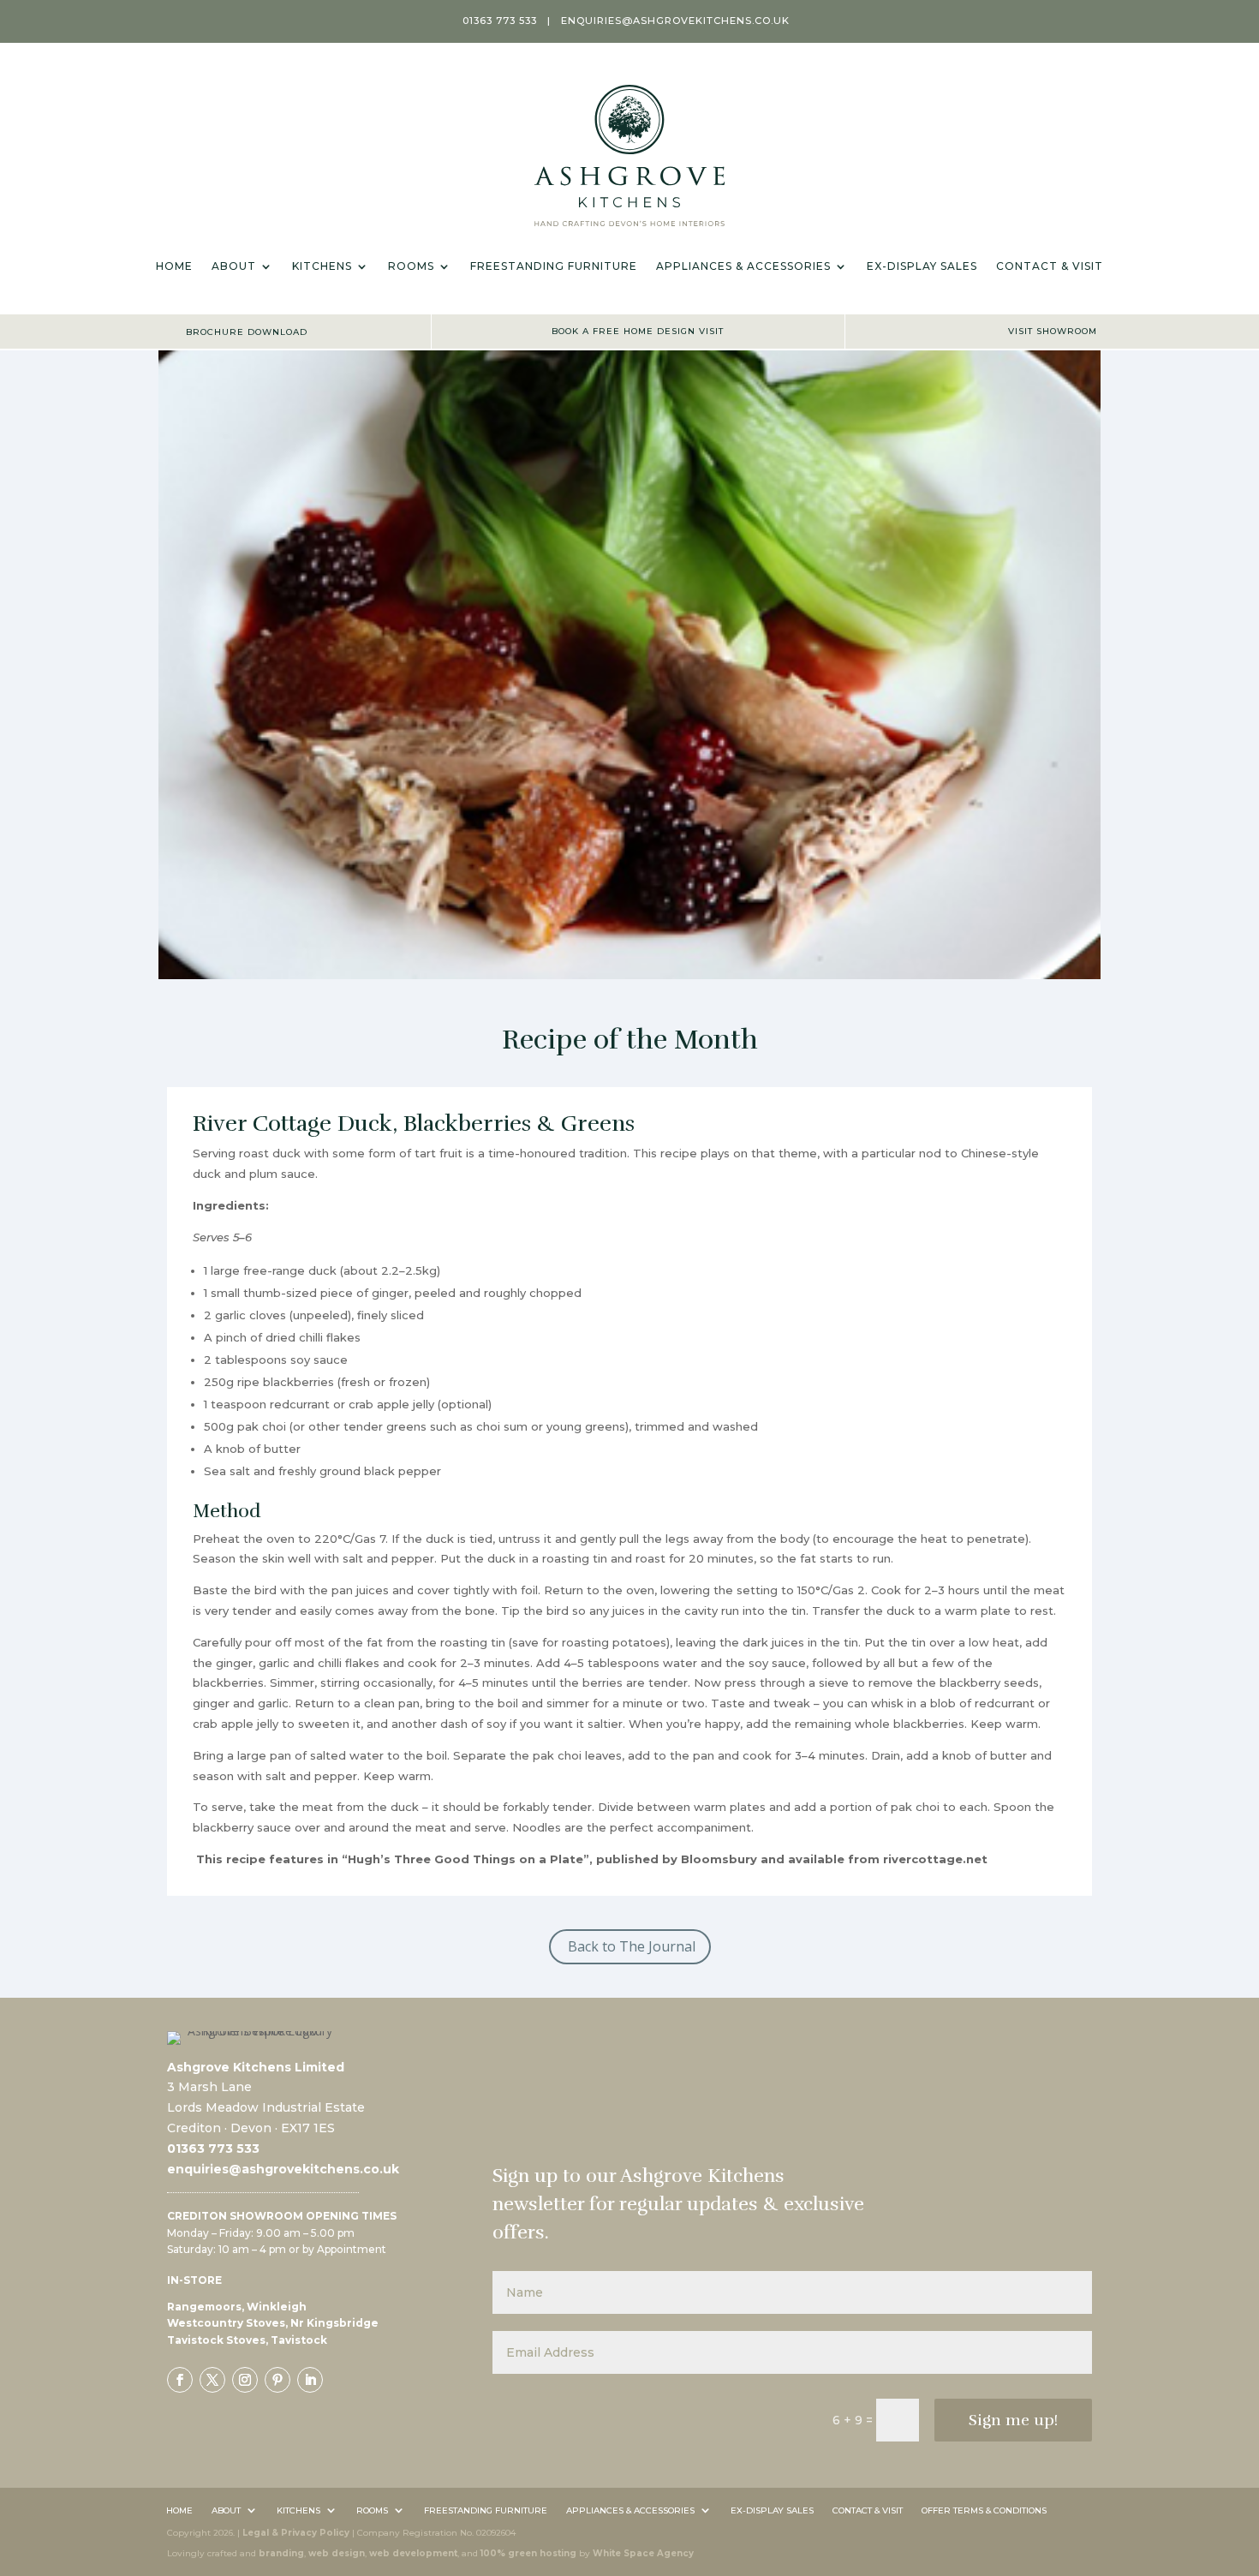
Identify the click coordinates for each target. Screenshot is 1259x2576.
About (234, 266)
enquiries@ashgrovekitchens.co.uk (675, 21)
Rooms (411, 266)
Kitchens (322, 266)
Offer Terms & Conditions (984, 2509)
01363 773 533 (500, 21)
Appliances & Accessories (743, 266)
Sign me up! (1013, 2420)
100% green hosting (528, 2553)
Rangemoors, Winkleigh (237, 2307)
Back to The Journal (632, 1946)
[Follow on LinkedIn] (310, 2380)
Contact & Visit (1050, 266)
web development (413, 2553)
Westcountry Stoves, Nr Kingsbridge (273, 2323)
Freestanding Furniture (554, 266)
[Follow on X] (212, 2380)
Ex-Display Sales (922, 266)
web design (337, 2553)
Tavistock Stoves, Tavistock (247, 2340)
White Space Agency (643, 2553)
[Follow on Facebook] (180, 2380)
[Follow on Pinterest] (277, 2380)
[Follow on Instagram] (245, 2380)
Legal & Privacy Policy (296, 2533)
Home (174, 266)
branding (281, 2553)
